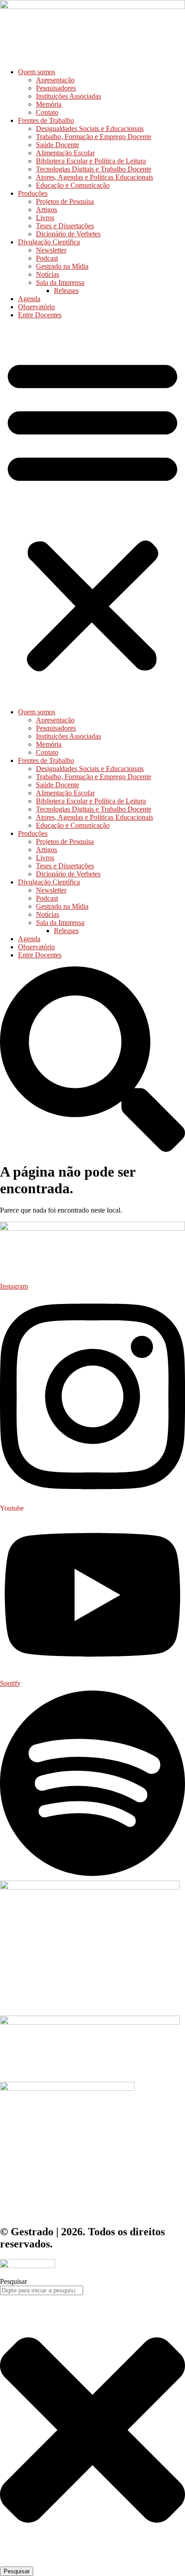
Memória (49, 104)
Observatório (36, 307)
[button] (92, 514)
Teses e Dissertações (65, 226)
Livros (45, 218)
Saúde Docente (57, 145)
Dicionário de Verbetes (68, 234)
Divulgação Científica (49, 242)
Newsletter (51, 250)
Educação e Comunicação (73, 185)
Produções (33, 193)
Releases (66, 291)
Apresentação (55, 80)
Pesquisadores (56, 88)
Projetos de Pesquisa (65, 201)
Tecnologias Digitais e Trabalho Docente (94, 169)
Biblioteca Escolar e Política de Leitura (91, 161)
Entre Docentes (40, 315)
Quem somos (37, 72)
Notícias (48, 274)
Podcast (47, 258)
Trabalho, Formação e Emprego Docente (94, 137)
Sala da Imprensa (60, 282)
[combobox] (42, 2290)
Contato (47, 112)
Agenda (29, 299)
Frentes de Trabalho (46, 120)
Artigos (46, 210)
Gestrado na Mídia (62, 266)
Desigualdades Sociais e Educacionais (90, 129)
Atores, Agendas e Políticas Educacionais (95, 177)
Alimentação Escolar (65, 153)
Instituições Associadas (68, 96)
